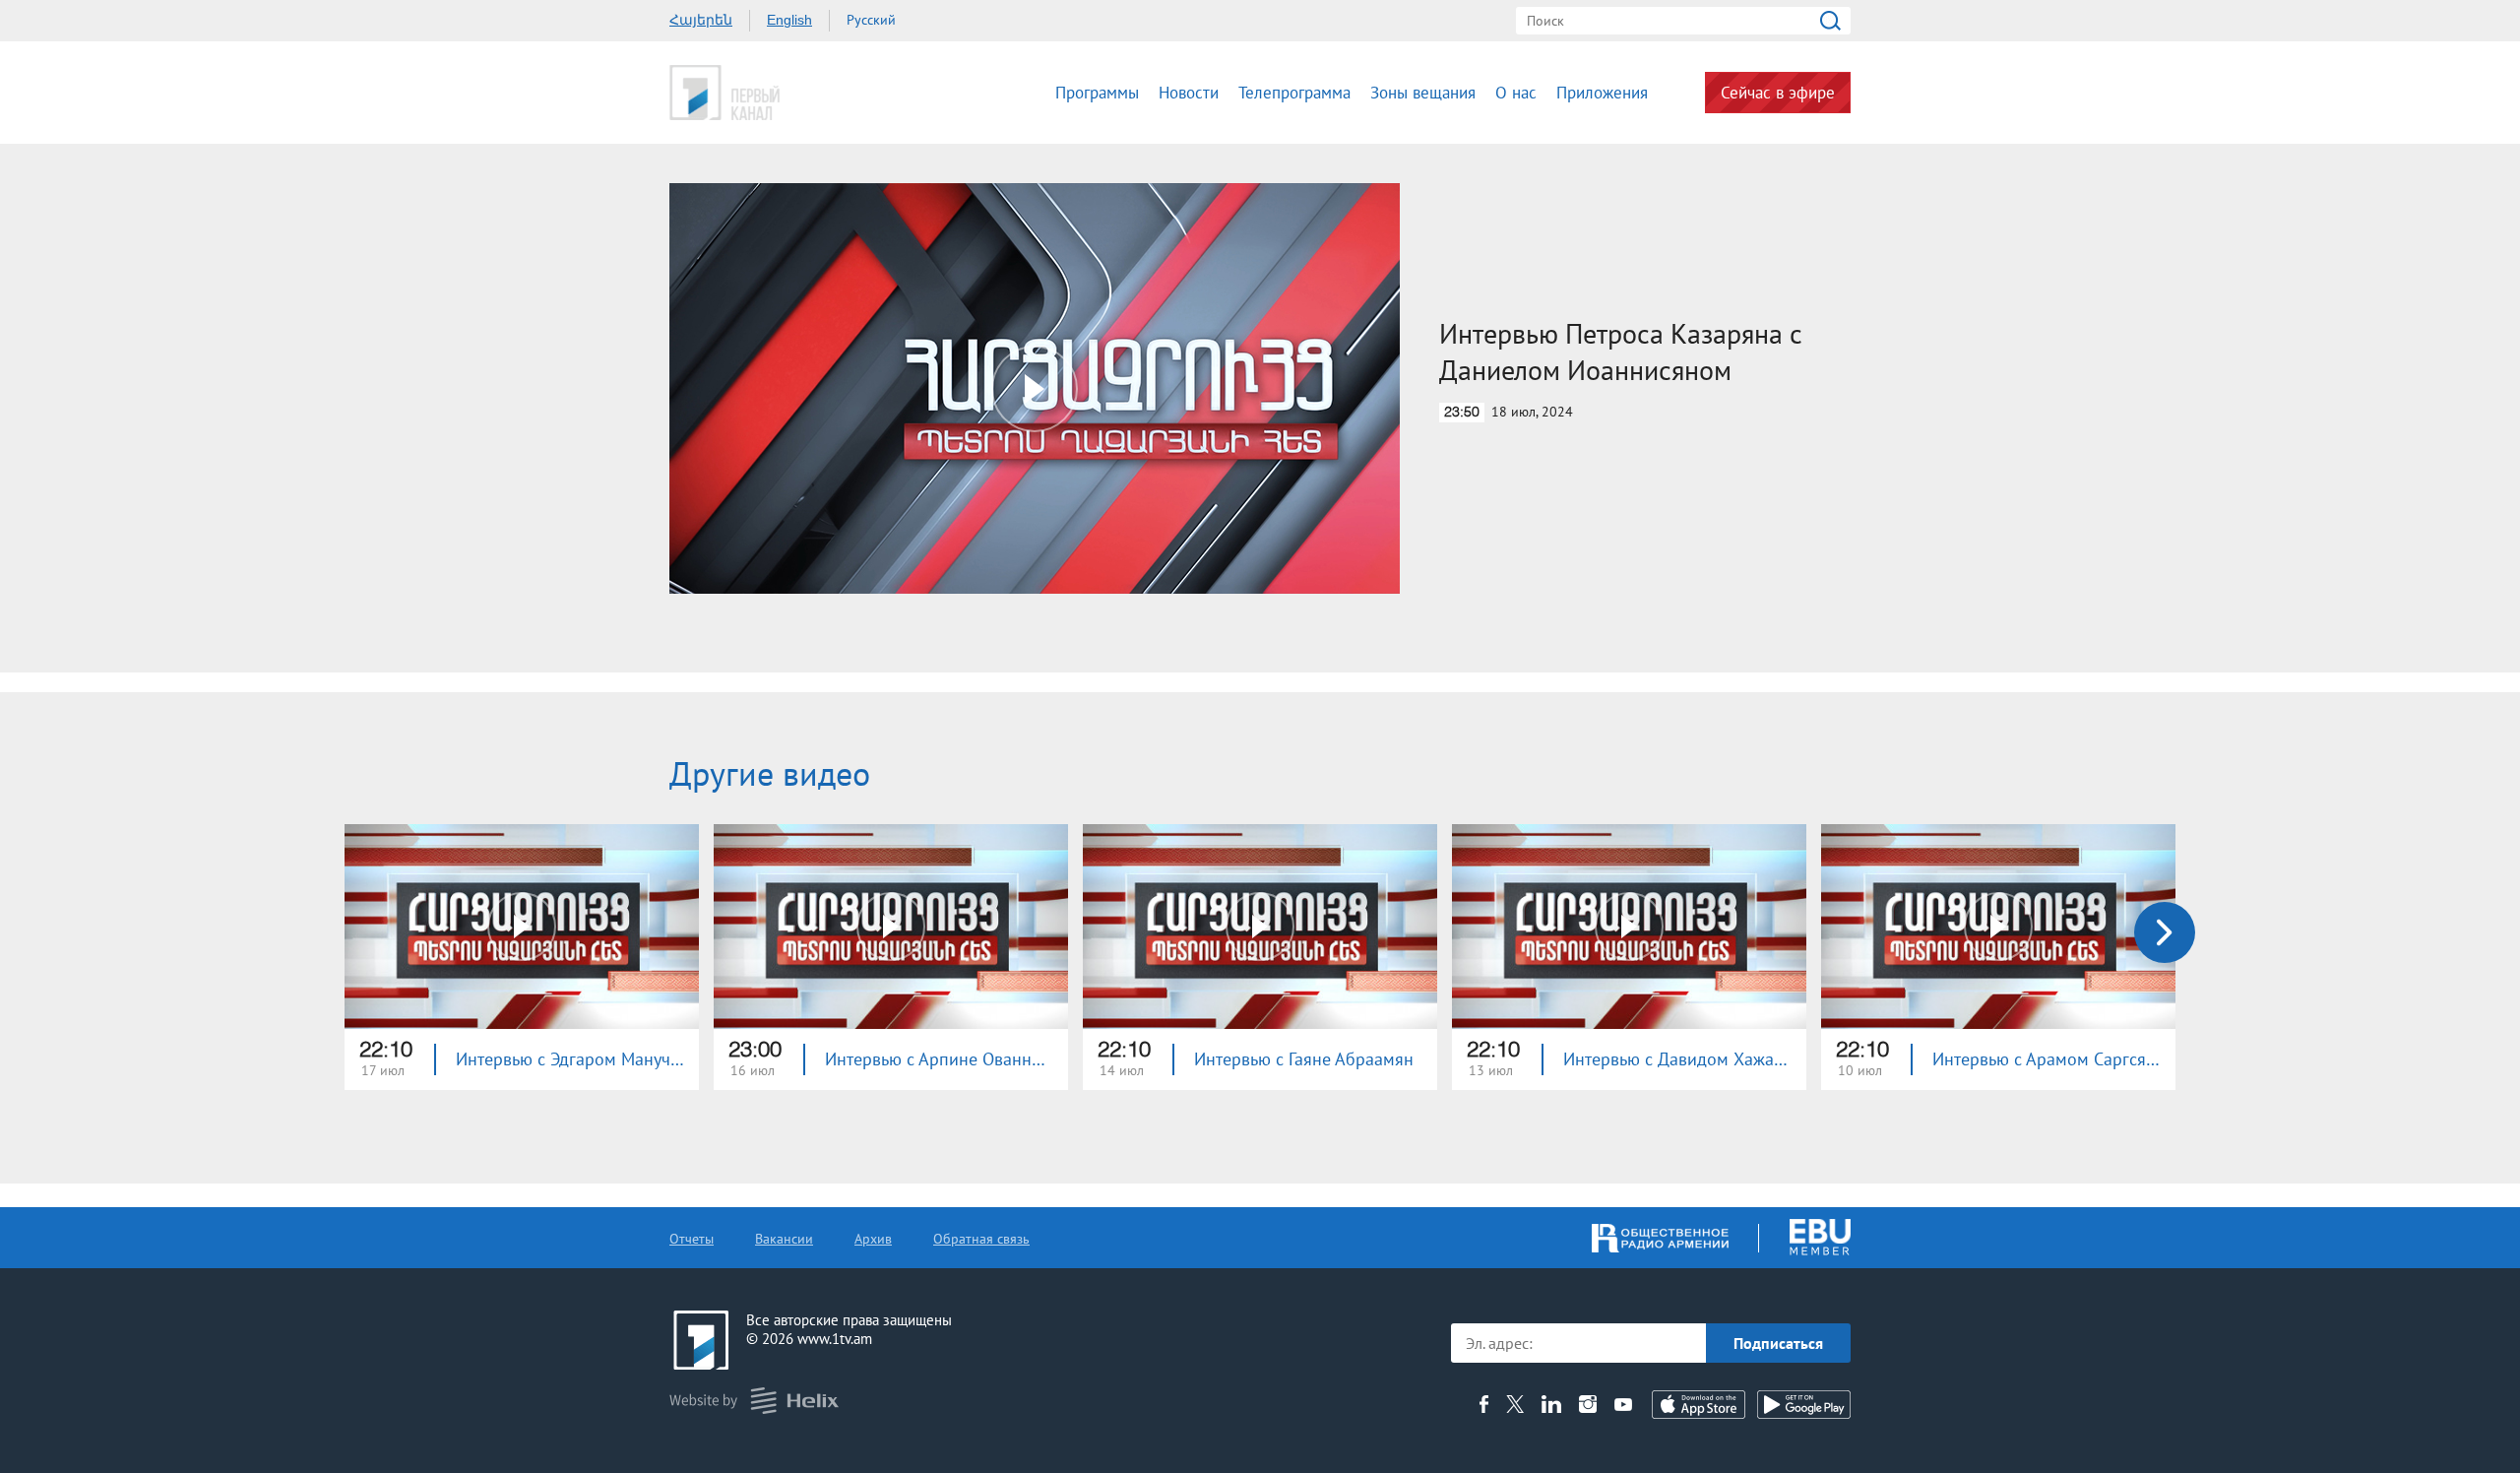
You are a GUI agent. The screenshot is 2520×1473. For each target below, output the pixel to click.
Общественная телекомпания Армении (786, 93)
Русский (871, 20)
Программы (1097, 93)
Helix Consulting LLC (754, 1401)
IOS (1699, 1405)
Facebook (1484, 1404)
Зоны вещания (1423, 93)
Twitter (1515, 1404)
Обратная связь (981, 1239)
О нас (1516, 93)
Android (1804, 1405)
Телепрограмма (1294, 93)
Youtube (1623, 1404)
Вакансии (784, 1239)
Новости (1189, 93)
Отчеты (692, 1239)
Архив (873, 1239)
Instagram (1588, 1404)
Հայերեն (701, 20)
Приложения (1602, 93)
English (789, 20)
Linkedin (1551, 1404)
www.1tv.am (835, 1339)
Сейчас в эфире (1778, 93)
